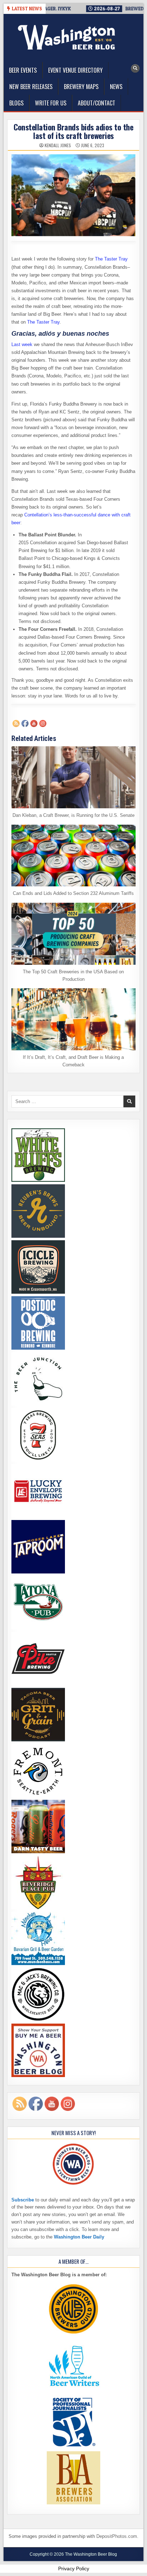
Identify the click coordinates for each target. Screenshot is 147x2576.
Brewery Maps (81, 87)
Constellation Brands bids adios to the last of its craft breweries (73, 131)
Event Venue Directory (75, 70)
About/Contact (97, 103)
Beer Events (23, 70)
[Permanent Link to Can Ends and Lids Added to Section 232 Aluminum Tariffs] (73, 856)
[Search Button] (135, 68)
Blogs (16, 103)
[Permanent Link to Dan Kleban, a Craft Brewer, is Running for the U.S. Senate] (73, 777)
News (116, 87)
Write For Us (51, 103)
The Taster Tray (111, 259)
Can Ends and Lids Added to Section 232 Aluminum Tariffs (73, 893)
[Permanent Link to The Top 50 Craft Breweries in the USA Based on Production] (73, 934)
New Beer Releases (31, 87)
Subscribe (23, 2200)
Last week (22, 344)
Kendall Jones (58, 145)
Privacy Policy (74, 2569)
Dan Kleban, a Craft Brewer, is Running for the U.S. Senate (73, 815)
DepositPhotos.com (117, 2536)
